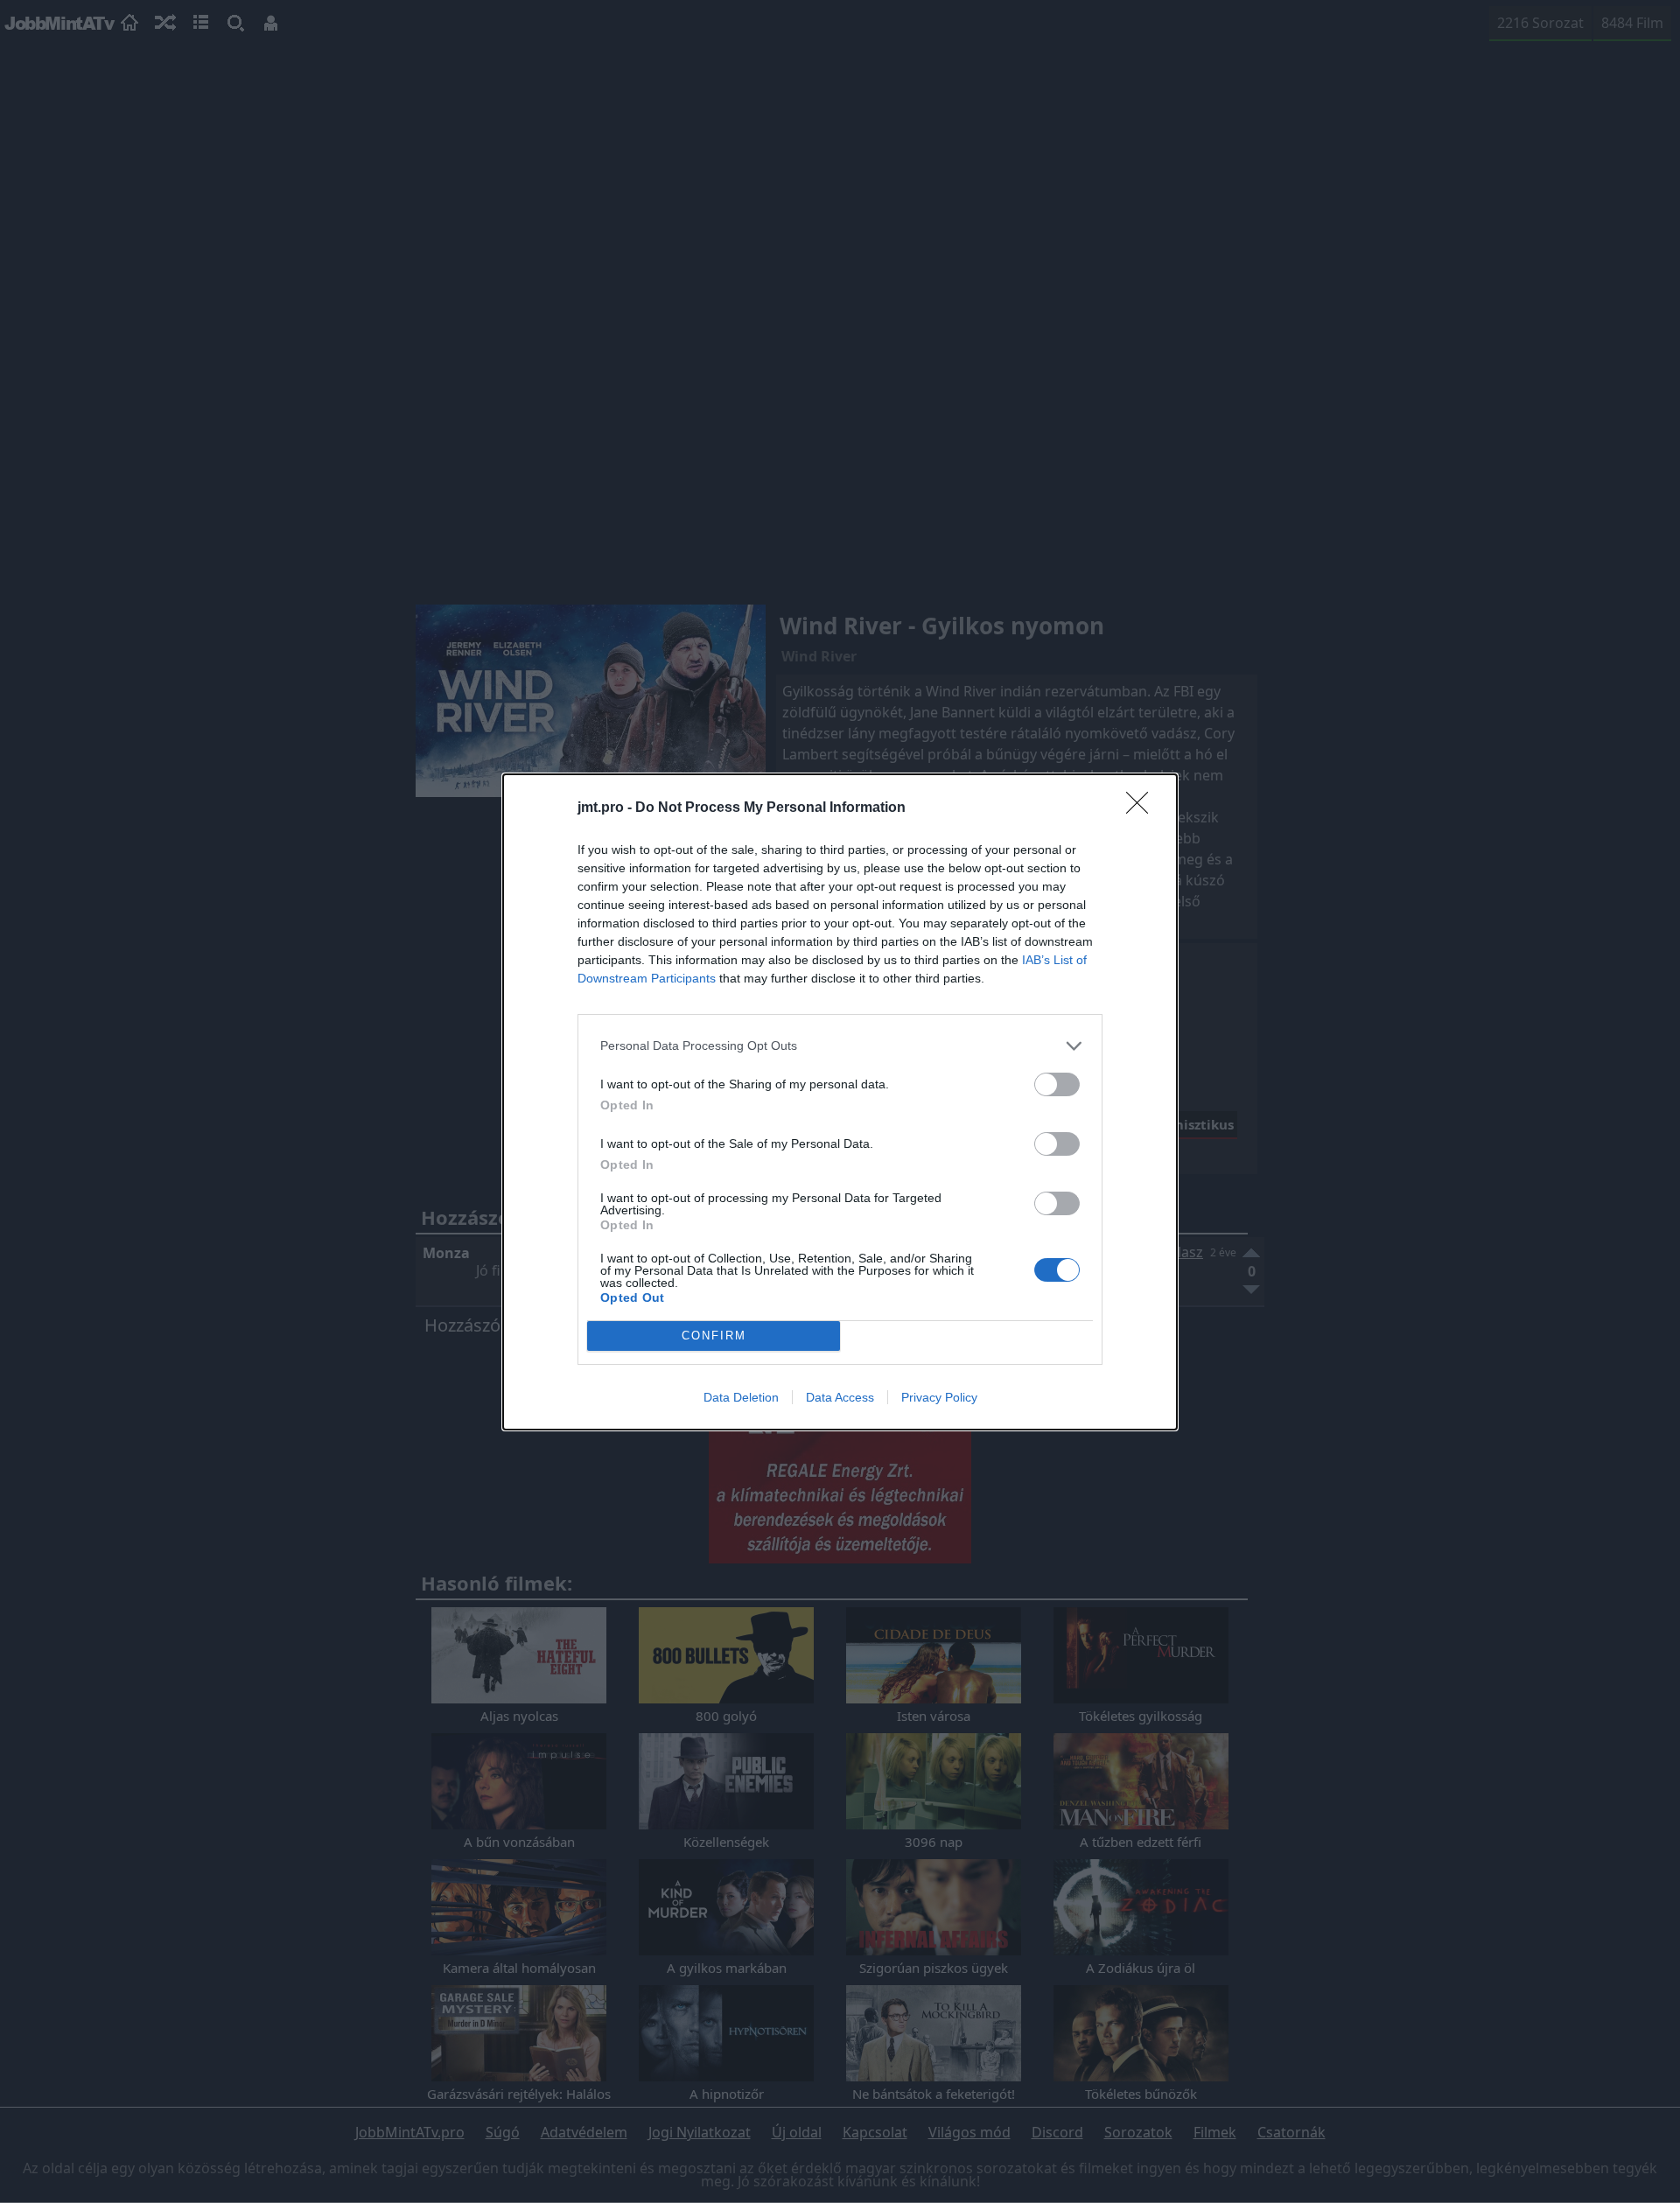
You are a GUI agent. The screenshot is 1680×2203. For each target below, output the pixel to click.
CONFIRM (714, 1336)
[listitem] (840, 1046)
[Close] (1143, 808)
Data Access (840, 1397)
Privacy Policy (939, 1397)
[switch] (1057, 1084)
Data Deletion (741, 1397)
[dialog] (840, 1102)
